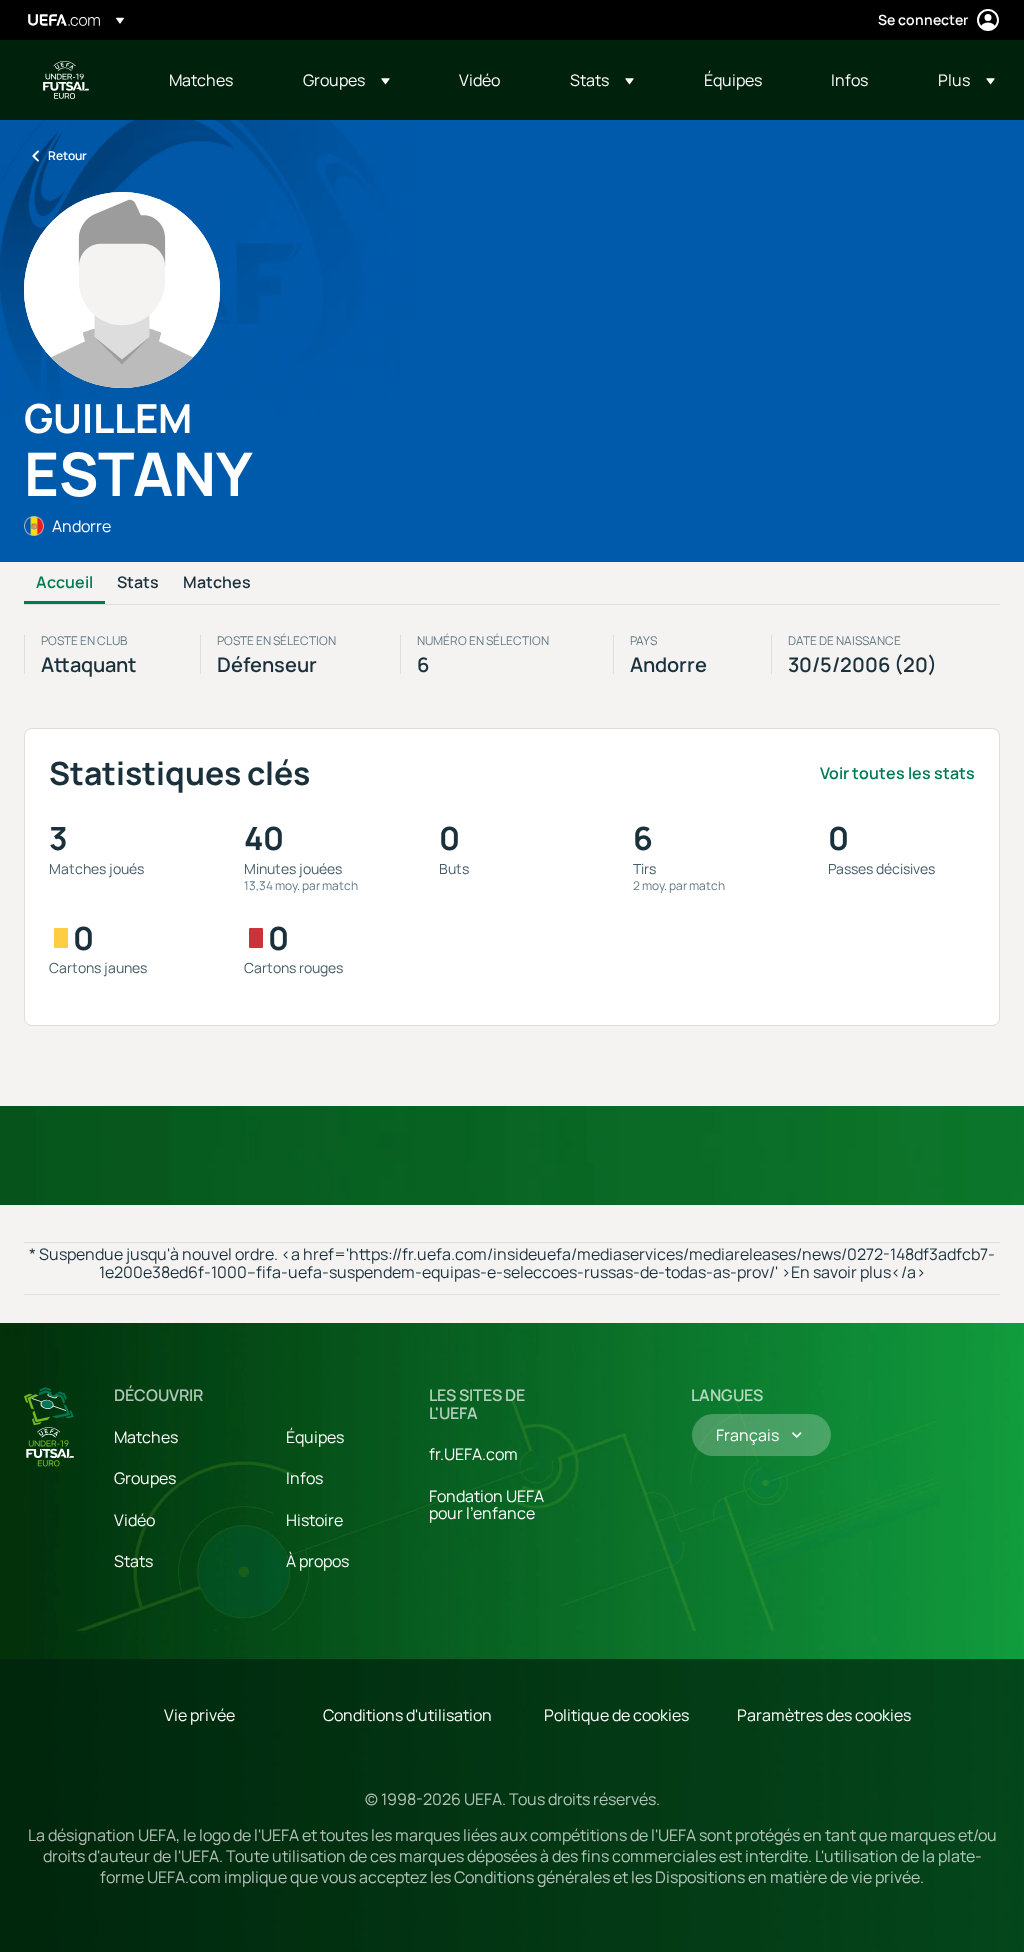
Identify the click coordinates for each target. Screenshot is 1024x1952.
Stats (138, 583)
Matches (217, 583)
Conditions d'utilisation (407, 1715)
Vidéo (134, 1520)
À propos (317, 1561)
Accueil (64, 583)
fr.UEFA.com (473, 1454)
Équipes (315, 1437)
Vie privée (199, 1715)
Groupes (145, 1478)
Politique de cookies (616, 1715)
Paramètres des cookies (824, 1715)
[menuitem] (211, 80)
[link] (201, 80)
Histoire (314, 1520)
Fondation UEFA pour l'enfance (486, 1505)
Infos (304, 1478)
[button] (346, 80)
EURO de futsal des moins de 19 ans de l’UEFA (66, 80)
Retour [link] (67, 155)
